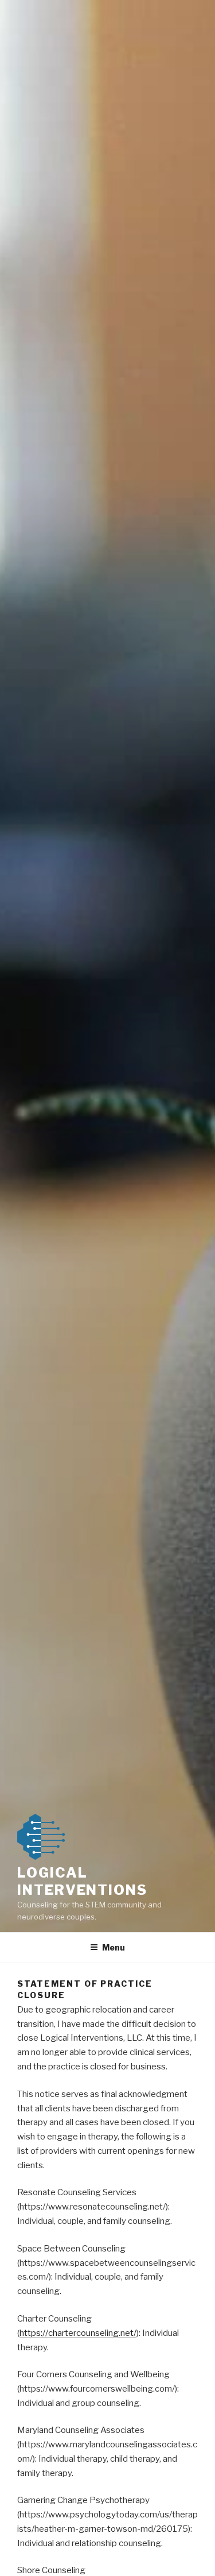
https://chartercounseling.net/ (78, 2333)
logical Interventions (82, 1881)
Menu (114, 1947)
